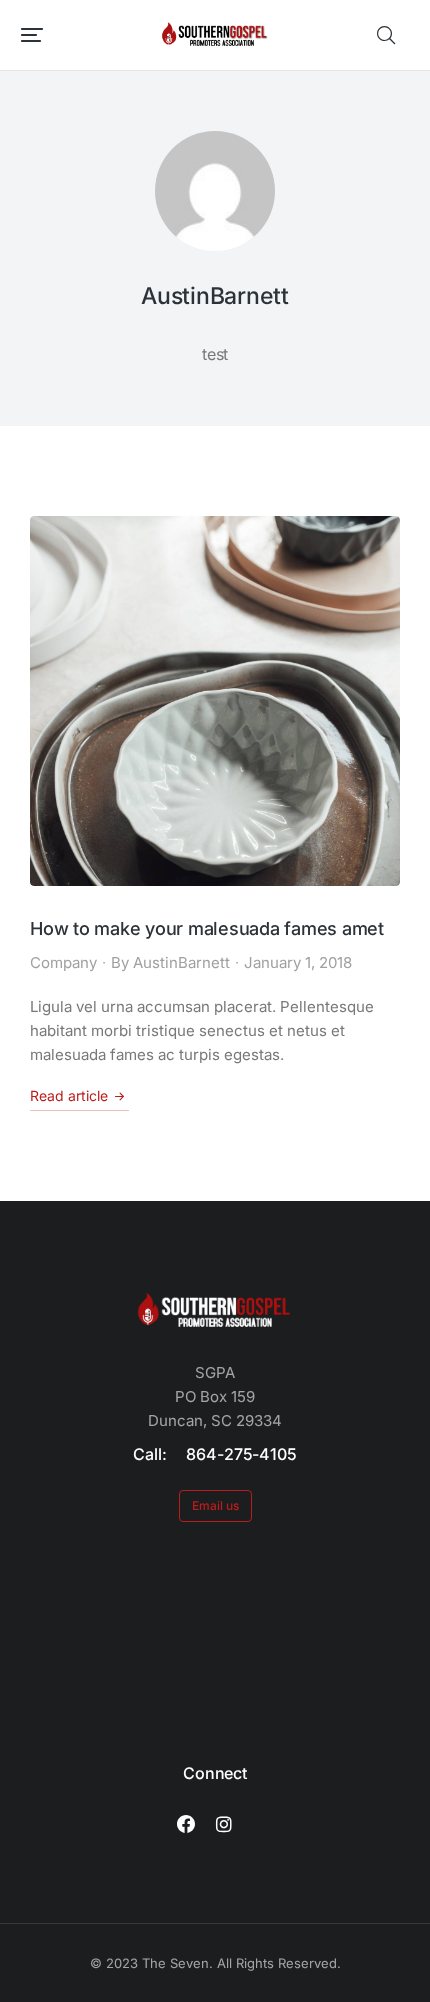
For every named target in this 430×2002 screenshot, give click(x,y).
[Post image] (215, 701)
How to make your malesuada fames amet (207, 928)
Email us (215, 1505)
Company (63, 962)
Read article (69, 1095)
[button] (32, 35)
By (170, 962)
